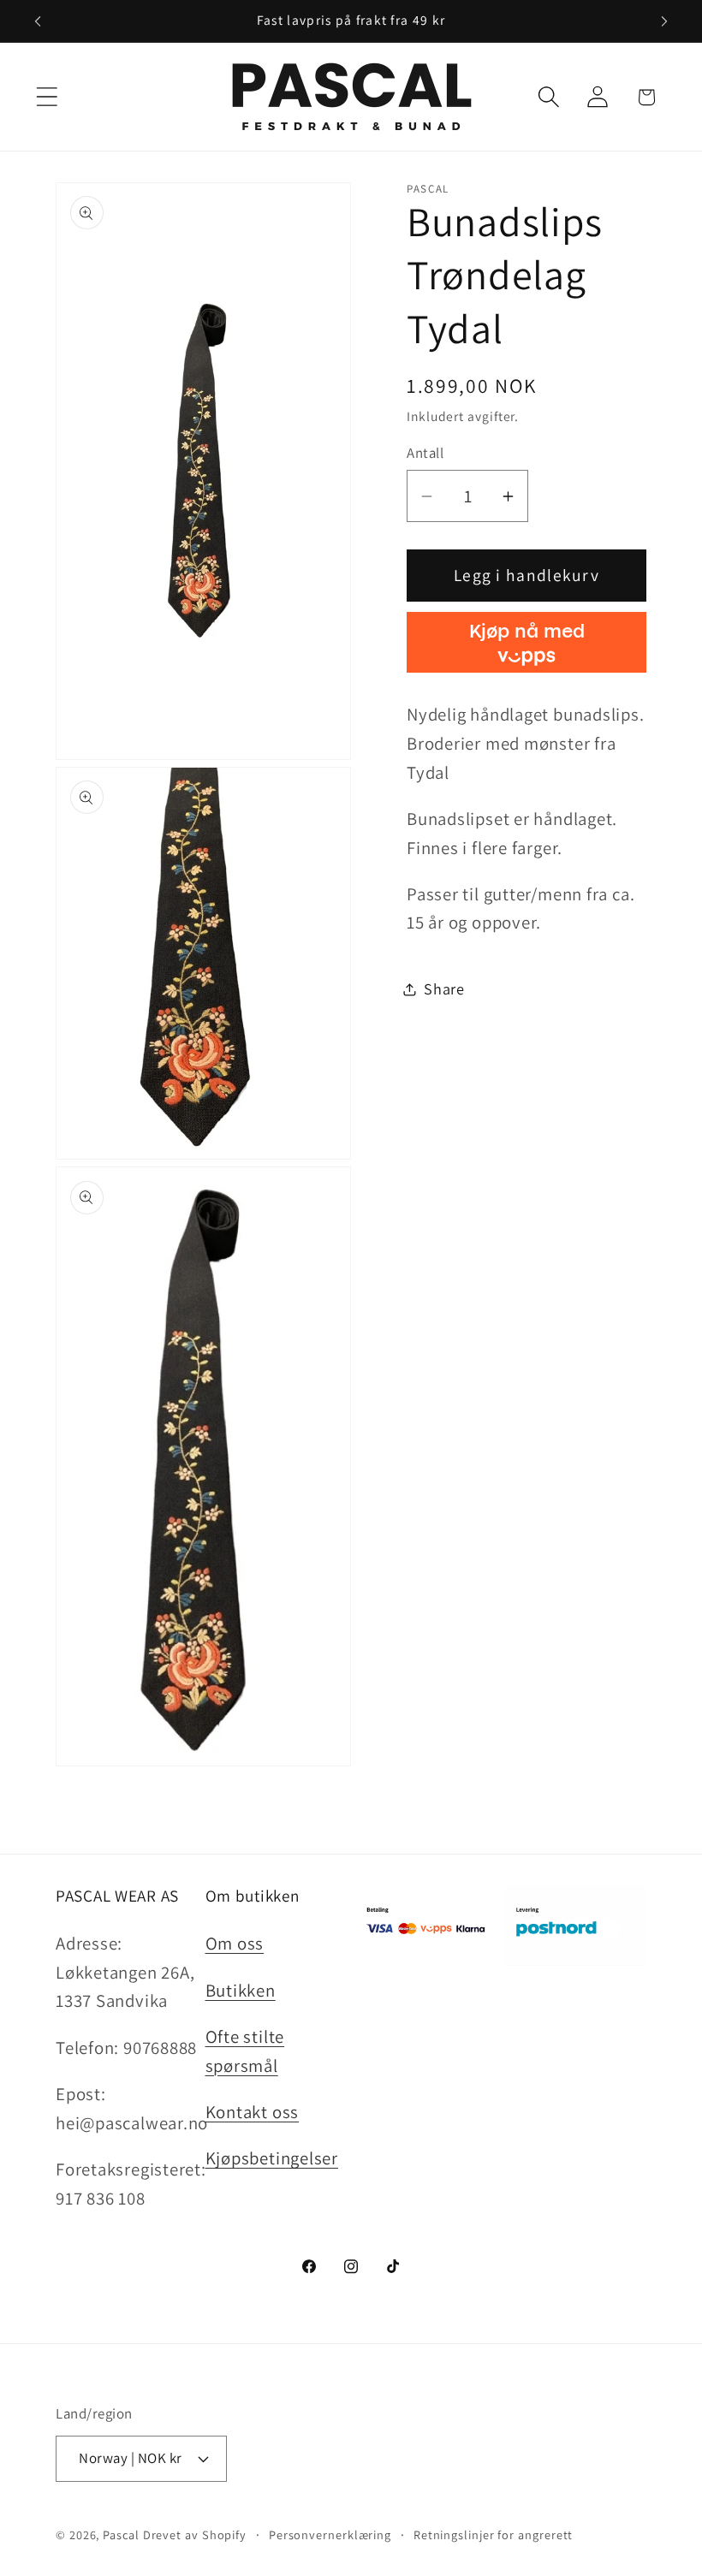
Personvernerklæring (330, 2534)
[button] (47, 97)
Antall (425, 453)
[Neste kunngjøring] (664, 21)
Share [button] (444, 988)
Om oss (235, 1943)
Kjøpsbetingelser (272, 2158)
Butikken (241, 1990)
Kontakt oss (253, 2112)
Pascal (122, 2534)
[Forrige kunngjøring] (38, 21)
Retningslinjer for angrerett (493, 2534)
